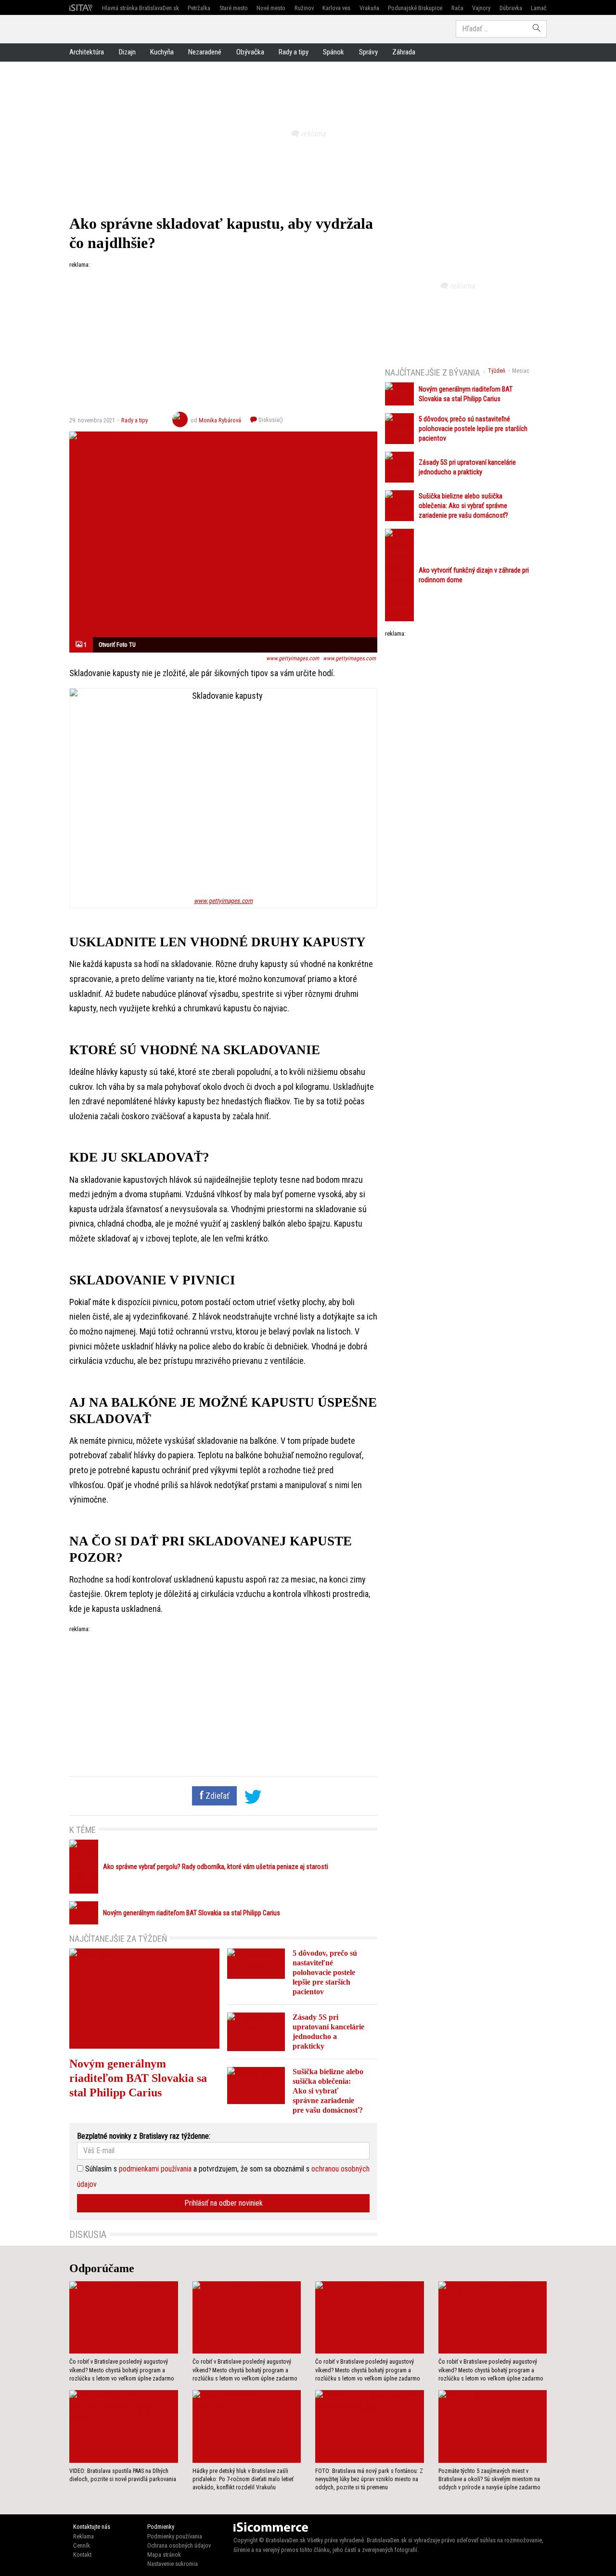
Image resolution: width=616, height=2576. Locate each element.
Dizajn (127, 52)
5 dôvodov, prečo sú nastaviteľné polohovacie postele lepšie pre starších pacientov (325, 1972)
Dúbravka (511, 8)
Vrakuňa (369, 8)
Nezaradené (205, 52)
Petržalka (199, 8)
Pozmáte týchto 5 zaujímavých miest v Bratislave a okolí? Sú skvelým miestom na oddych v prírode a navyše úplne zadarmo (489, 2479)
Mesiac (521, 371)
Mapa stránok (164, 2555)
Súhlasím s (100, 2169)
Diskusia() (270, 420)
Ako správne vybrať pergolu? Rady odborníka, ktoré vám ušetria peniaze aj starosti (216, 1867)
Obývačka (250, 52)
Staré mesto (234, 8)
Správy (368, 52)
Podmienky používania (175, 2536)
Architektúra (87, 52)
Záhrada (404, 52)
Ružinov (304, 8)
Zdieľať (217, 1796)
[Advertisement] (223, 337)
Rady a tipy (294, 52)
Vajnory (481, 8)
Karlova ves (336, 8)
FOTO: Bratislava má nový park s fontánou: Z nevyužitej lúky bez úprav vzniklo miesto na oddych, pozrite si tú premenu (369, 2479)
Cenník (82, 2545)
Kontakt (82, 2555)
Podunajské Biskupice (415, 8)
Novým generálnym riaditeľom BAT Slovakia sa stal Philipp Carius (192, 1913)
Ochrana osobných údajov (179, 2545)
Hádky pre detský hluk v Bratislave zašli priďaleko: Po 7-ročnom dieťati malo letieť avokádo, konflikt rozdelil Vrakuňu (243, 2479)
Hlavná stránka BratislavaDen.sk (141, 8)
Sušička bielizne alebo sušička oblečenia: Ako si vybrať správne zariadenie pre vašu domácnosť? (328, 2091)
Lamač (539, 8)
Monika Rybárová (220, 420)
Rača (457, 8)
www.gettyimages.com (293, 658)
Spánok (334, 52)
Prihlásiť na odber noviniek (224, 2203)
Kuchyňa (162, 52)
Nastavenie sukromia (173, 2564)
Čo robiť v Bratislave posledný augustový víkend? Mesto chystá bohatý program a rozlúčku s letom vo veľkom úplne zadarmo (122, 2370)
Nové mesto (271, 8)
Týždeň (497, 371)
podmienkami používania (155, 2169)
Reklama (83, 2536)
